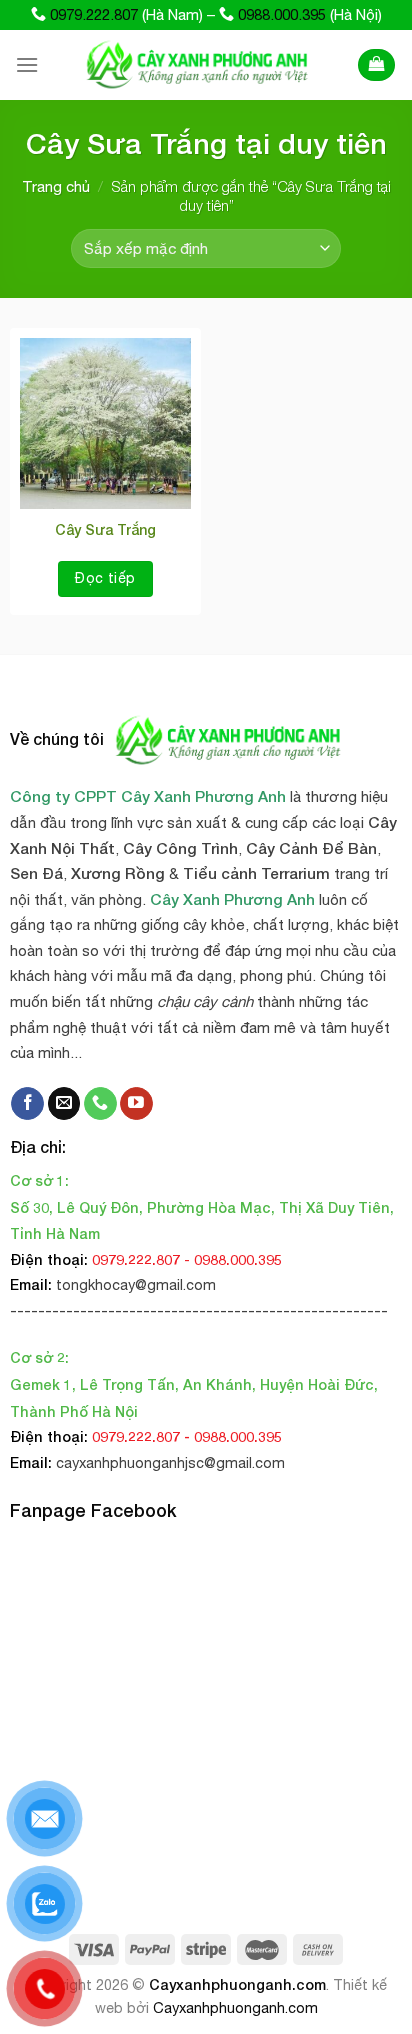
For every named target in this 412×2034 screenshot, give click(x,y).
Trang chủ (56, 186)
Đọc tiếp (105, 578)
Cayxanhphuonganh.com (237, 1984)
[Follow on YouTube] (136, 1104)
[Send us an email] (64, 1104)
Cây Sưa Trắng (105, 529)
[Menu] (27, 64)
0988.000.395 (282, 14)
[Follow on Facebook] (27, 1104)
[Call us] (100, 1104)
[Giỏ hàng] (376, 65)
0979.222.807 (94, 14)
